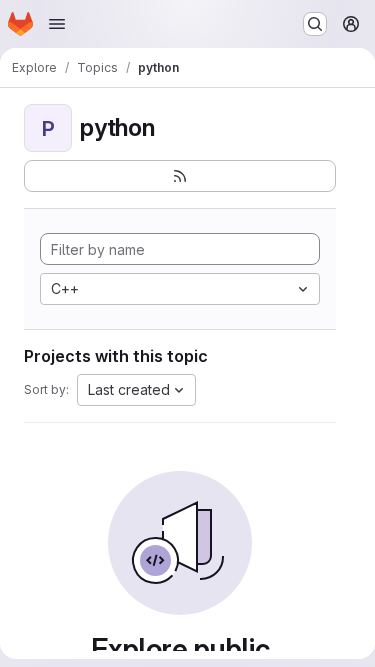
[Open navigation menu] (57, 24)
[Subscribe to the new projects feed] (180, 176)
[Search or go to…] (315, 24)
